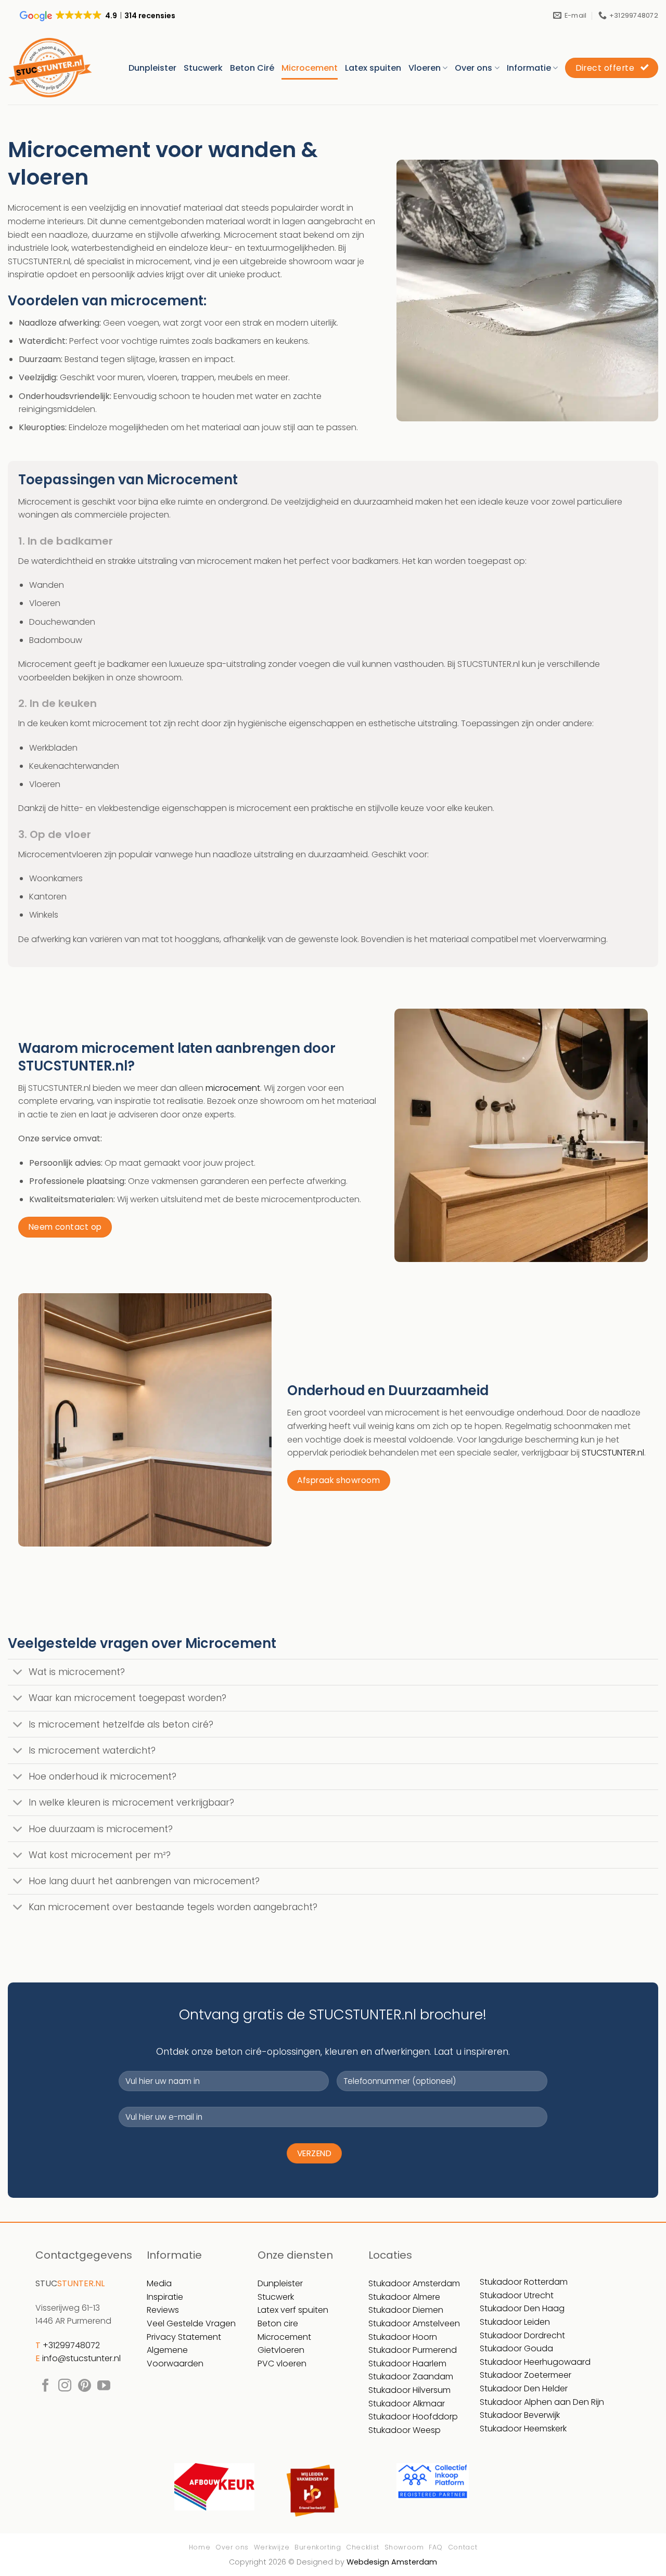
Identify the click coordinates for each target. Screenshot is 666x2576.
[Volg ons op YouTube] (104, 2386)
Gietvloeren (281, 2350)
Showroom (404, 2547)
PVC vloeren (282, 2364)
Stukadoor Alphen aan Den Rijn (542, 2402)
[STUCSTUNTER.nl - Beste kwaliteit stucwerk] (50, 68)
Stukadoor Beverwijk (520, 2415)
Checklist (363, 2547)
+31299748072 (71, 2345)
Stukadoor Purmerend (413, 2350)
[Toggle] (18, 1673)
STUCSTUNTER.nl (613, 1453)
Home (200, 2547)
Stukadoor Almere (404, 2297)
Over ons (473, 68)
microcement (233, 1088)
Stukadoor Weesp (405, 2430)
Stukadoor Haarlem (407, 2364)
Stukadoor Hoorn (403, 2337)
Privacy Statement (184, 2337)
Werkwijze (272, 2547)
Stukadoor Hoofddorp (413, 2417)
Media (159, 2283)
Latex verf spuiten (293, 2310)
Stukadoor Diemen (406, 2310)
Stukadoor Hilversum (409, 2390)
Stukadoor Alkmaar (407, 2404)
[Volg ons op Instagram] (65, 2386)
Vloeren (425, 68)
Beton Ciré (252, 68)
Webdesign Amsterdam (392, 2562)
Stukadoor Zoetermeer (526, 2375)
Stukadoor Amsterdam (414, 2283)
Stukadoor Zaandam (411, 2377)
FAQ (436, 2547)
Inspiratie (165, 2297)
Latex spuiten (373, 68)
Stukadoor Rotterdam (524, 2282)
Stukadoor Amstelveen (414, 2323)
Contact (463, 2547)
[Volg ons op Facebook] (46, 2386)
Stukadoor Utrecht (517, 2295)
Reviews (163, 2310)
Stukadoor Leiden (515, 2322)
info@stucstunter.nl (81, 2358)
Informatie (529, 68)
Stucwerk (203, 68)
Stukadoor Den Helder (524, 2388)
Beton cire (278, 2323)
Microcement (310, 68)
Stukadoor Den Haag (522, 2308)
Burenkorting (318, 2547)
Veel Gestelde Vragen (191, 2323)
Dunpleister (152, 68)
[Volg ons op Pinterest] (85, 2386)
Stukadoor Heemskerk (523, 2429)
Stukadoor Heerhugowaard (535, 2362)
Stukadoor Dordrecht (522, 2335)
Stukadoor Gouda (516, 2348)
